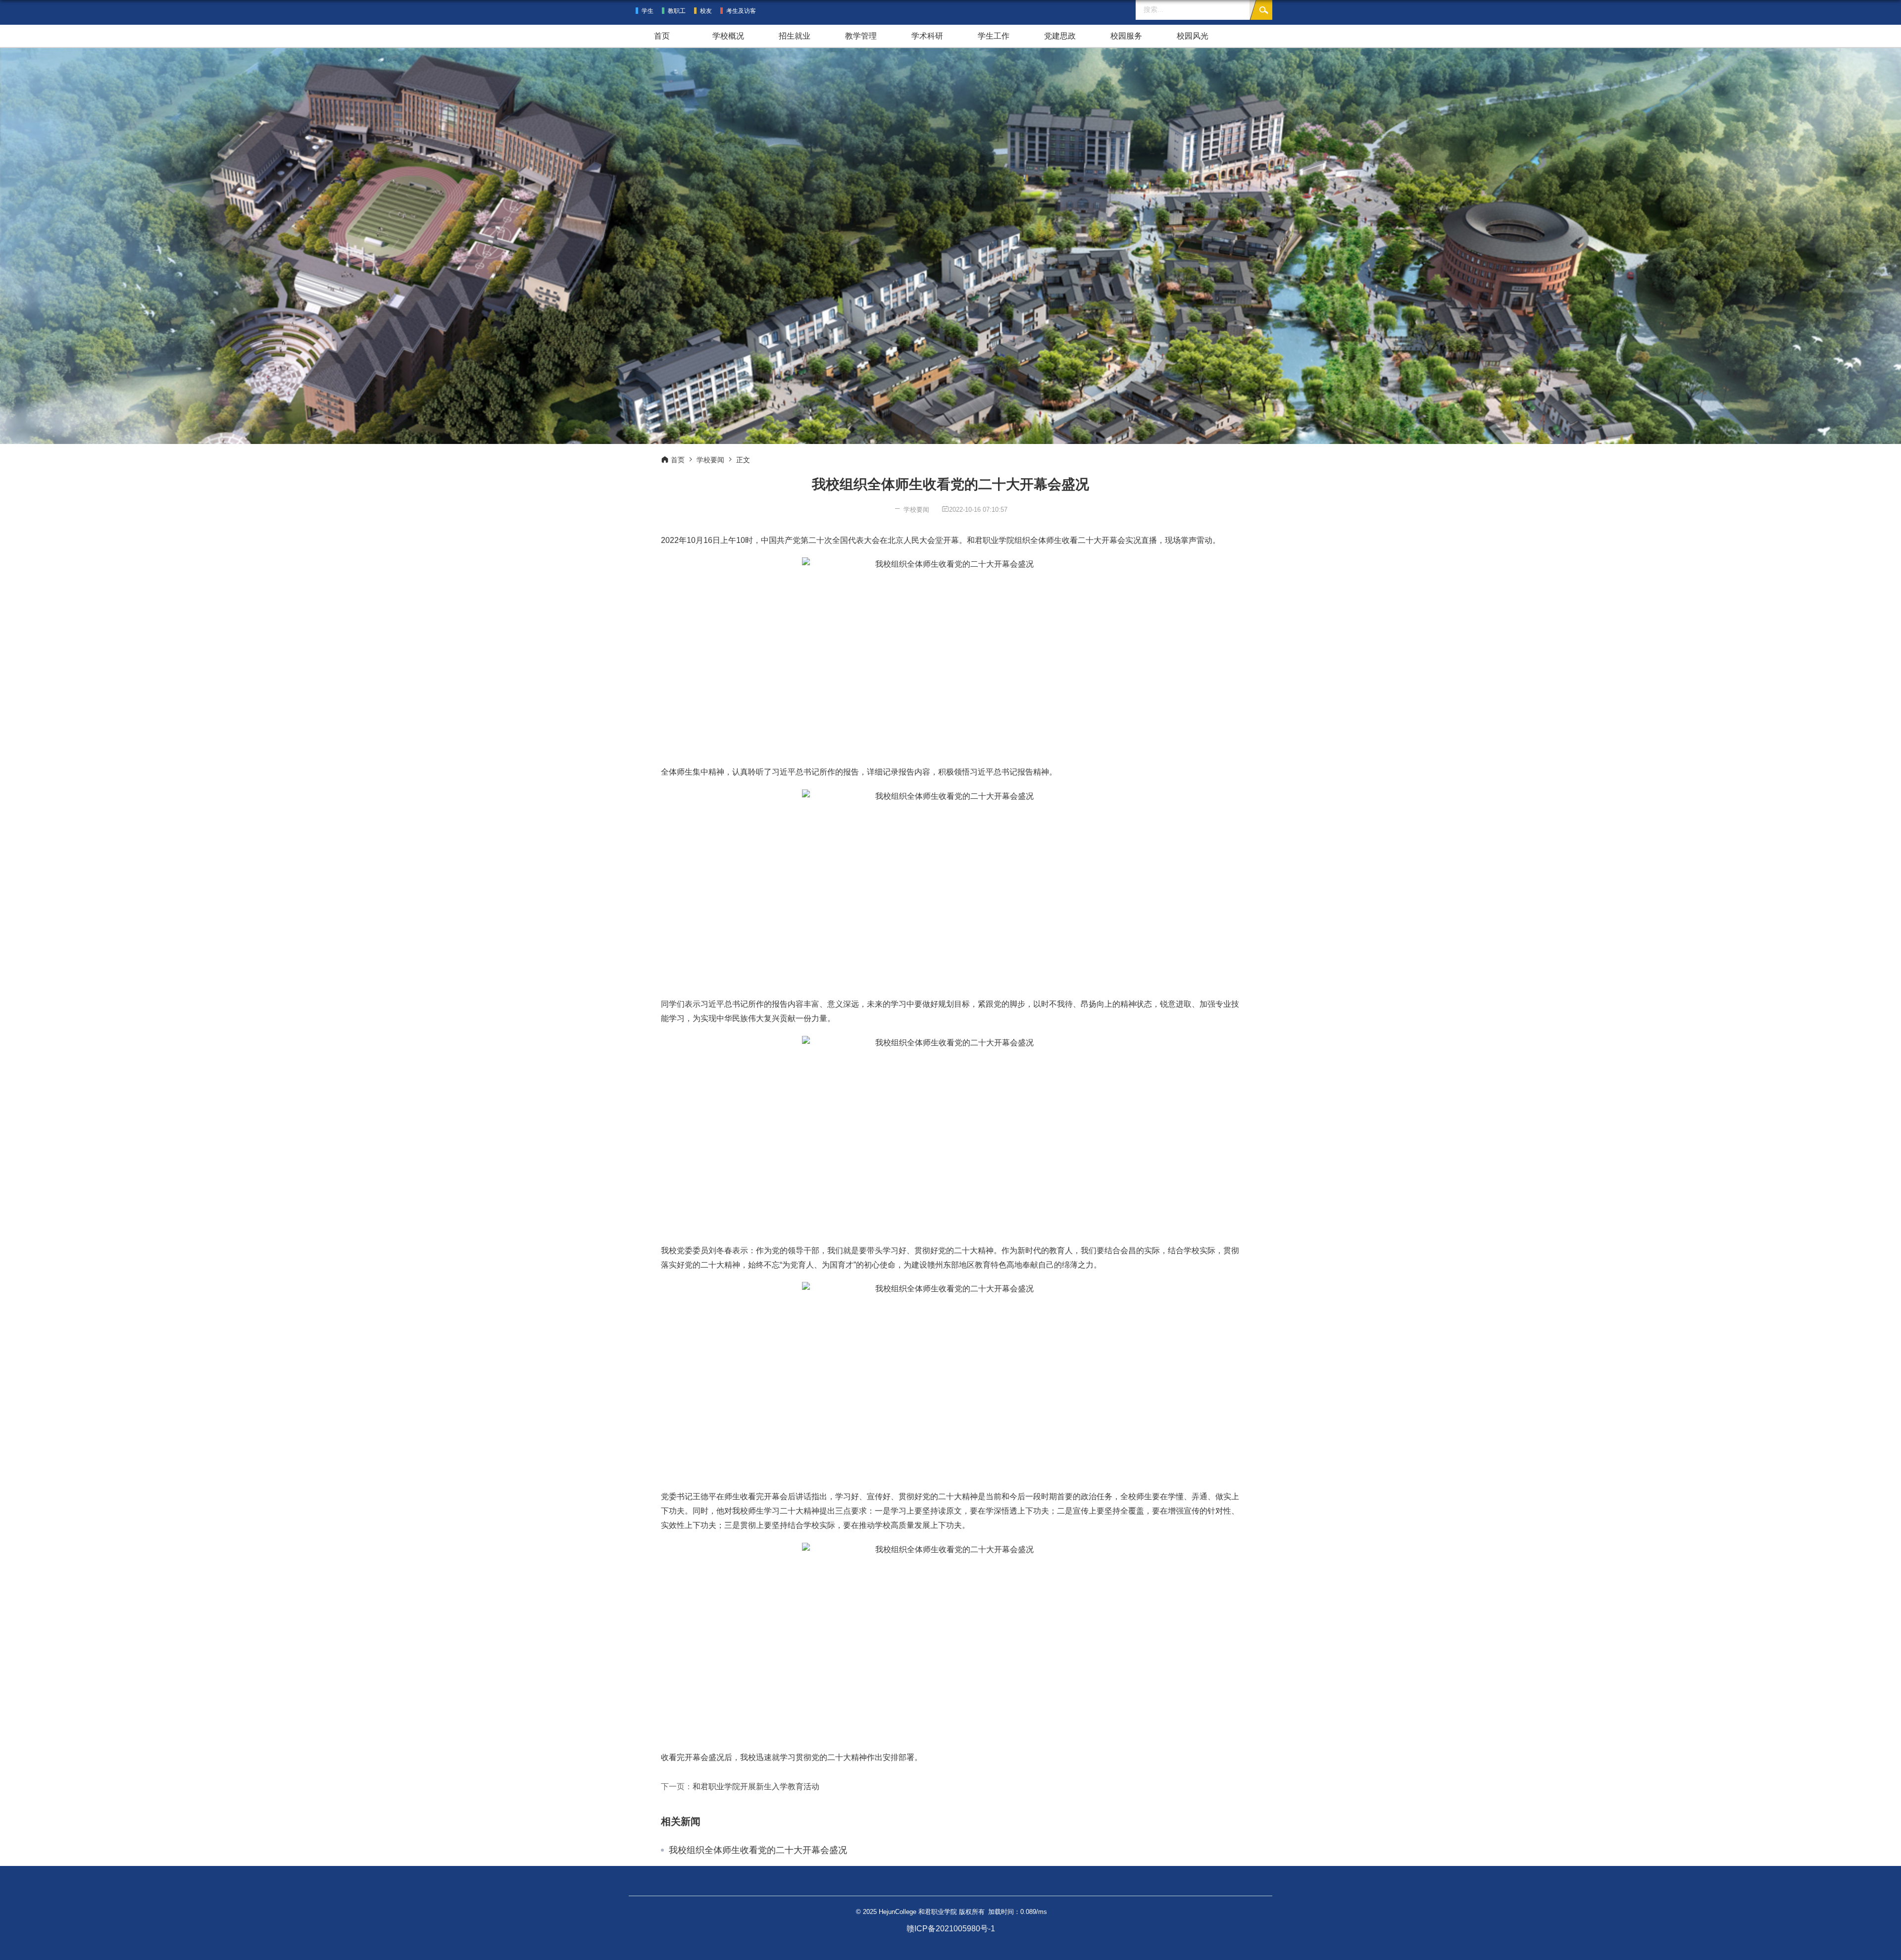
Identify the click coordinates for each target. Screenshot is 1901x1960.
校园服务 (1126, 36)
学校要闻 (710, 460)
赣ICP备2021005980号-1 (951, 1929)
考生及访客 (741, 11)
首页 (662, 36)
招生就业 (795, 36)
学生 (648, 11)
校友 (706, 11)
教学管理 (861, 36)
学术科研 (927, 36)
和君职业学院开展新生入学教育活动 (756, 1787)
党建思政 (1060, 36)
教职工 (677, 11)
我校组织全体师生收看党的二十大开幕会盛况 (758, 1850)
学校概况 (728, 36)
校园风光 (1193, 36)
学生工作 (994, 36)
